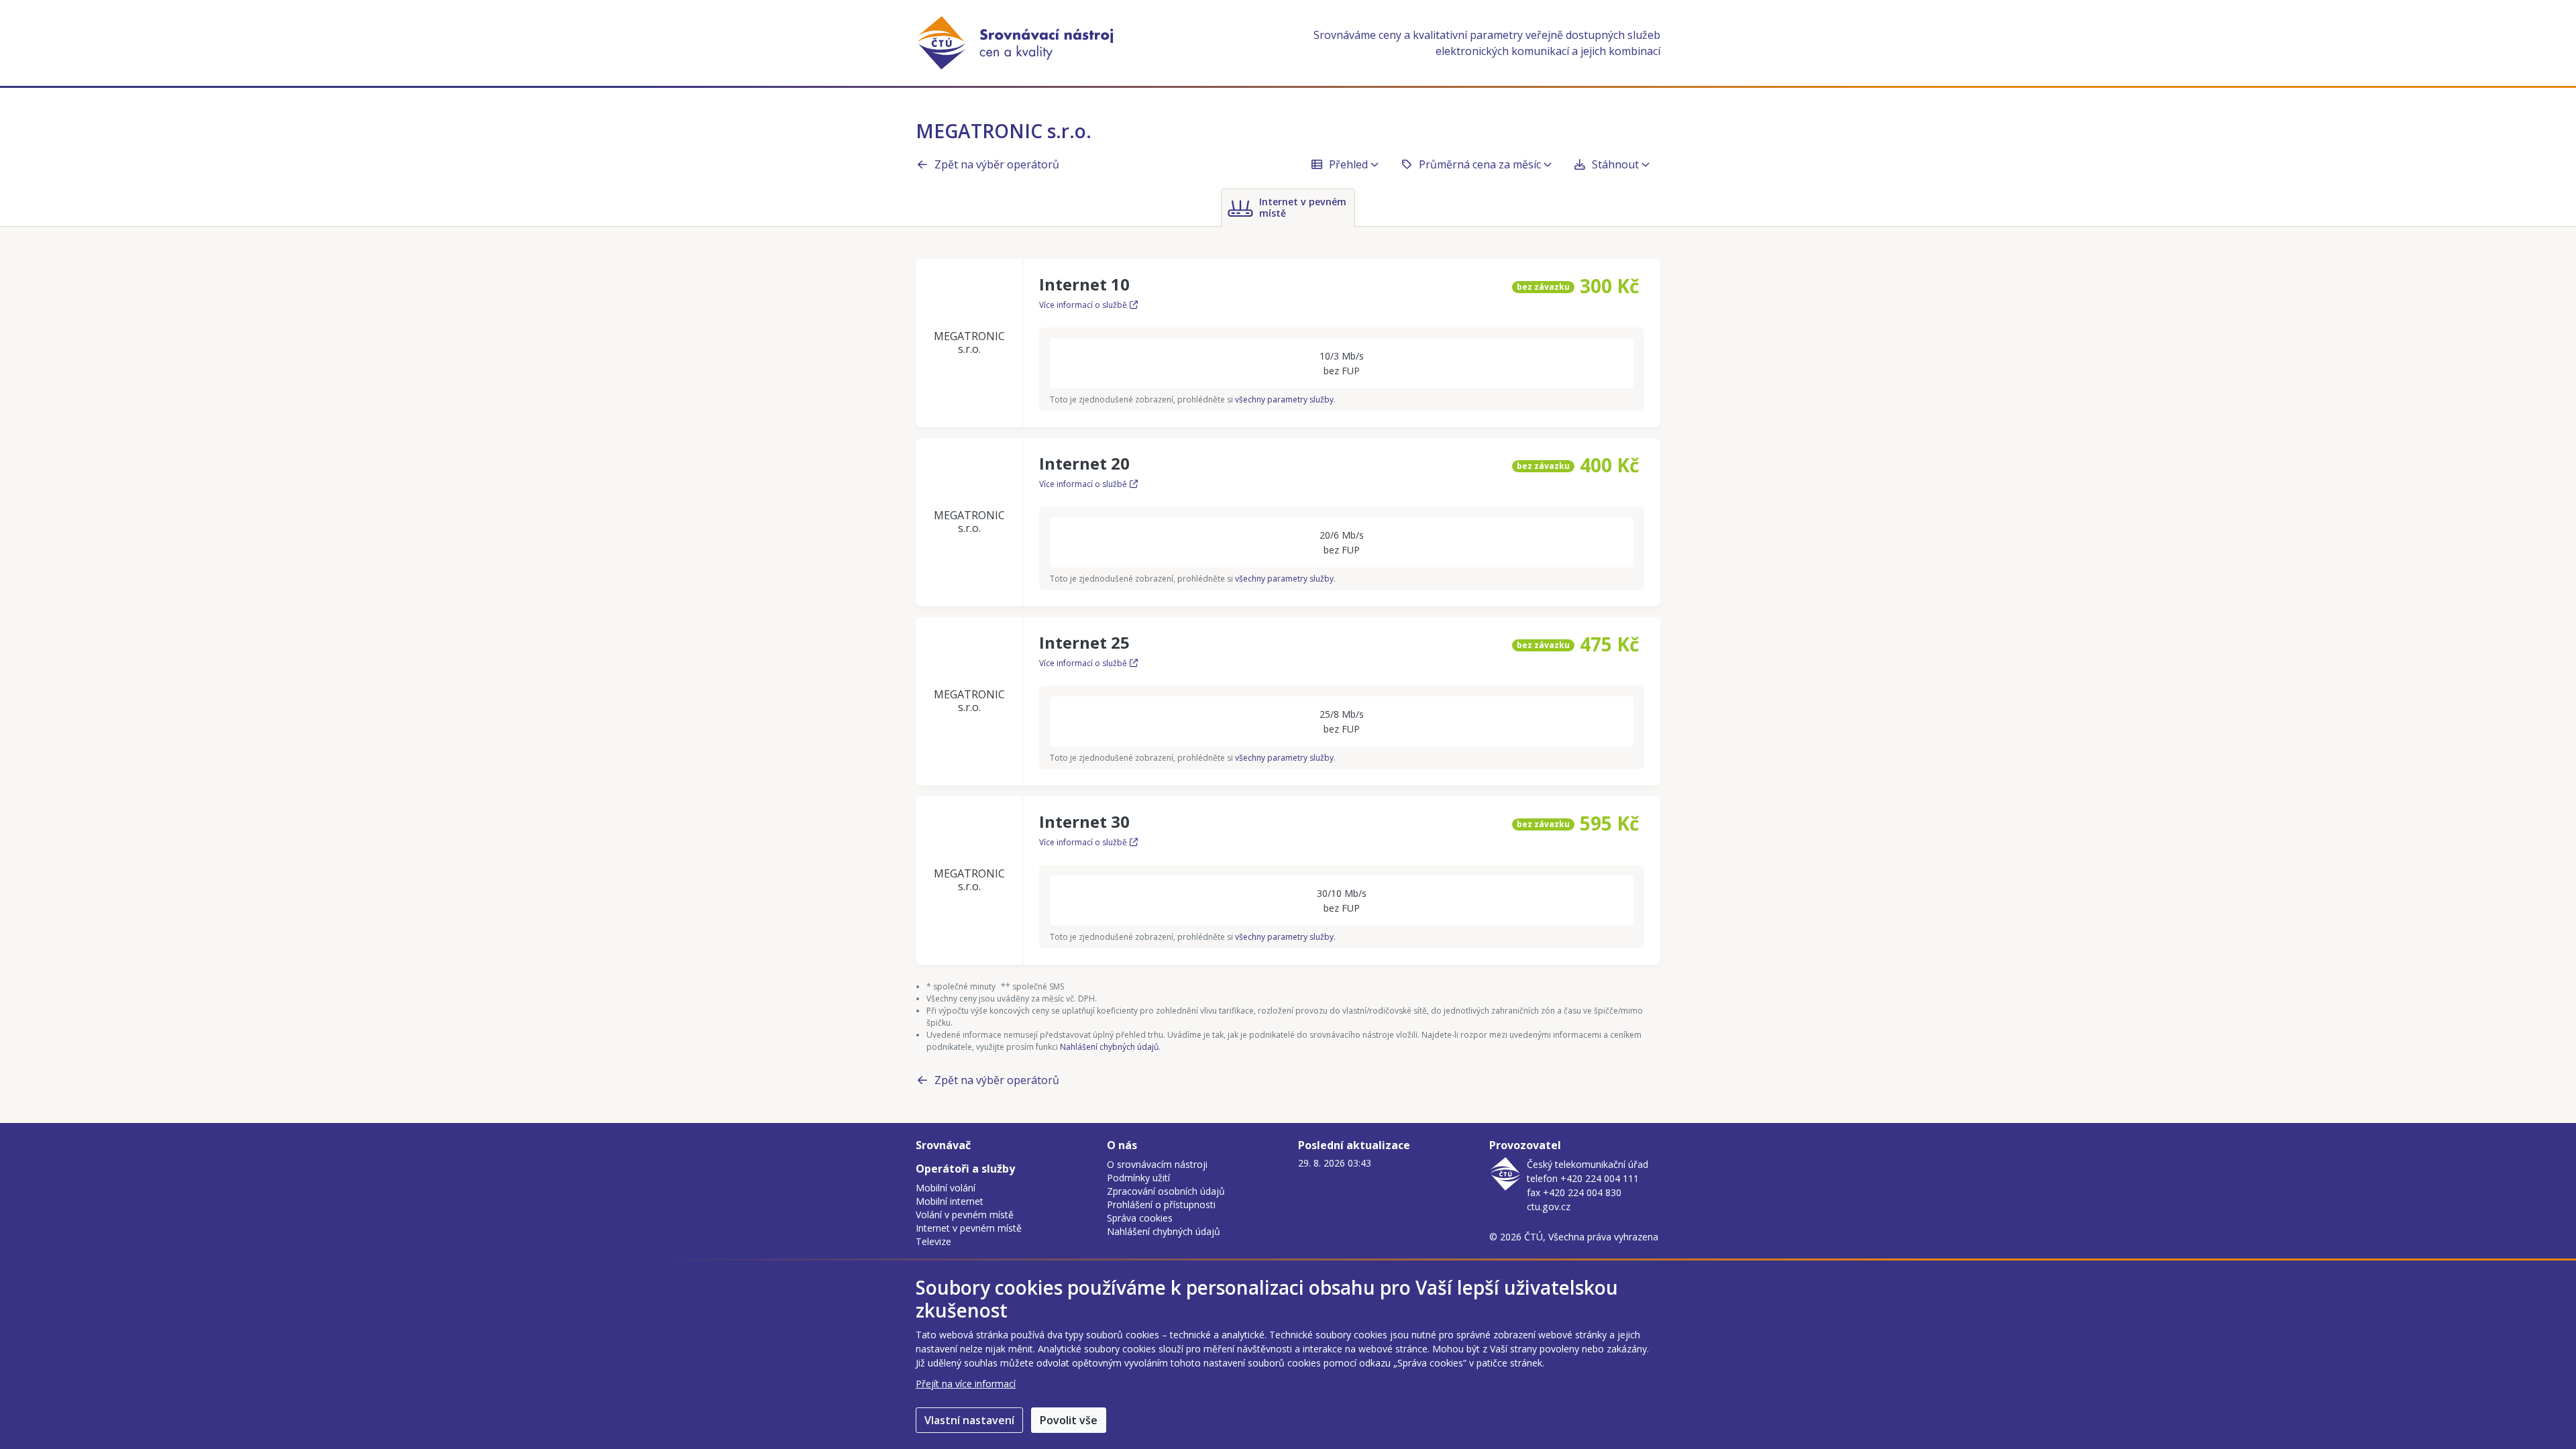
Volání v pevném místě (965, 1215)
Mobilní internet (950, 1201)
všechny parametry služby (1284, 399)
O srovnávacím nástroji (1157, 1164)
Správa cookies (1140, 1218)
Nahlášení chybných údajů (1109, 1047)
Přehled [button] (1348, 164)
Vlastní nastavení (969, 1420)
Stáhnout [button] (1615, 164)
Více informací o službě (1083, 305)
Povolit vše (1069, 1420)
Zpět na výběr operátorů (997, 164)
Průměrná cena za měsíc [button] (1480, 164)
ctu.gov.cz (1549, 1206)
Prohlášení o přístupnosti (1161, 1204)
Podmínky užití (1138, 1178)
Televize (933, 1241)
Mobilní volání (946, 1188)
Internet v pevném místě (969, 1228)
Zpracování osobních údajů (1166, 1191)
